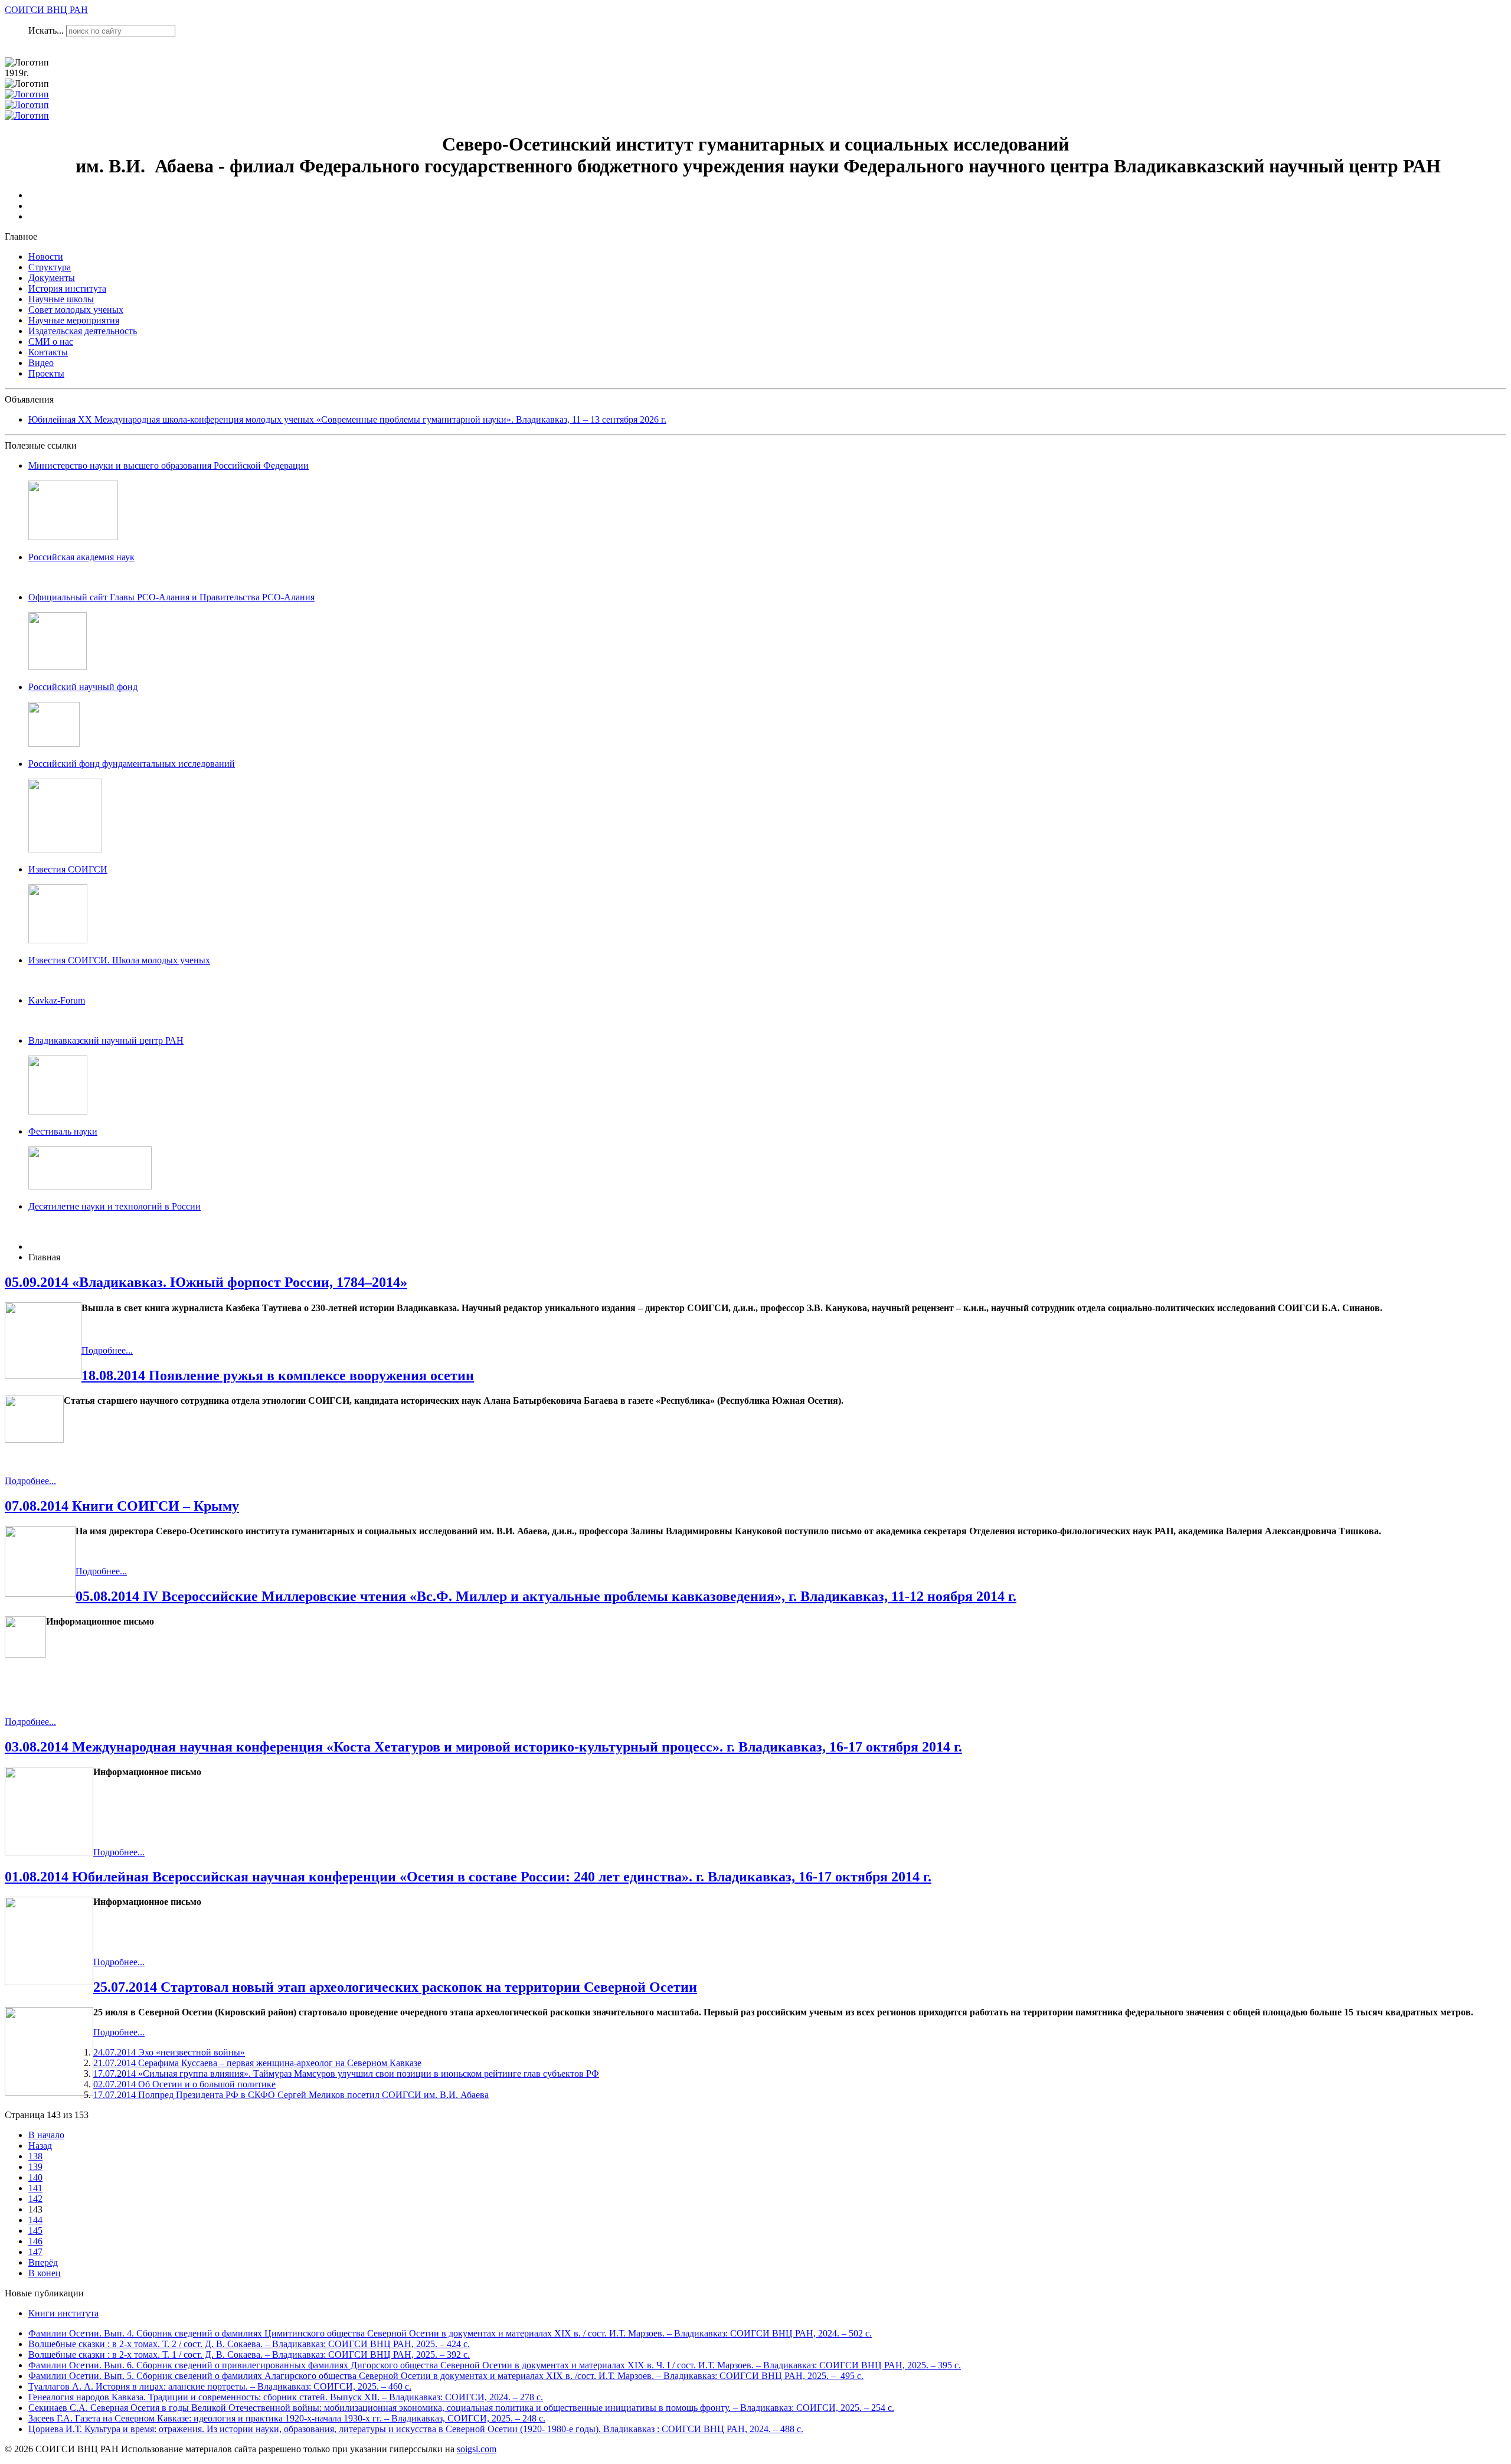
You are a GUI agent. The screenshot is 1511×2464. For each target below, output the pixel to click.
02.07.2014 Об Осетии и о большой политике (184, 2084)
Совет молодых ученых (76, 310)
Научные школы (61, 299)
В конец (45, 2273)
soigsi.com (477, 2449)
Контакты (48, 352)
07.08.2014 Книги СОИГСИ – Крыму (122, 1506)
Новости (46, 256)
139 (35, 2167)
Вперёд (43, 2262)
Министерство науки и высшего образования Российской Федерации (169, 465)
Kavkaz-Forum (57, 1000)
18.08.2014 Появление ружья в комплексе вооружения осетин (278, 1375)
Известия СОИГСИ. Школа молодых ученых (119, 960)
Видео (41, 363)
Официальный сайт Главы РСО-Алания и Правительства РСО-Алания (171, 597)
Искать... (46, 30)
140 (35, 2177)
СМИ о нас (51, 342)
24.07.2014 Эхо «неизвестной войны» (169, 2052)
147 (35, 2252)
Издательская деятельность (83, 331)
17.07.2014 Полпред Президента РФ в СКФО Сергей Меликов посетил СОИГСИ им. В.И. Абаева (291, 2095)
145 (35, 2231)
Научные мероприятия (74, 320)
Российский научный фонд (83, 687)
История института (67, 288)
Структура (50, 267)
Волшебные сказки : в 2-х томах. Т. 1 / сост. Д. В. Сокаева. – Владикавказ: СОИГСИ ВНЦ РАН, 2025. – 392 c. (249, 2354)
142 (35, 2199)
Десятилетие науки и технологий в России (115, 1206)
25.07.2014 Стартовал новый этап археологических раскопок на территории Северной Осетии (395, 1987)
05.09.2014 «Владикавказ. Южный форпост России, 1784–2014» (206, 1282)
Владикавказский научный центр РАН (106, 1040)
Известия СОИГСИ (68, 869)
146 (35, 2241)
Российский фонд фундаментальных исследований (132, 764)
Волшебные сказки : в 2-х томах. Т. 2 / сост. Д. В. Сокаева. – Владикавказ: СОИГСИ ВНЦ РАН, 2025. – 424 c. (249, 2344)
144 (35, 2220)
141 (35, 2188)
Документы (52, 278)
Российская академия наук (81, 557)
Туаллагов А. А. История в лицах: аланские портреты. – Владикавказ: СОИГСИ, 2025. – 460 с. (220, 2386)
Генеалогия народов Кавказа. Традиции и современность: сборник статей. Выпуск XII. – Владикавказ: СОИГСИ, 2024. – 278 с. (286, 2397)
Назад (40, 2146)
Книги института (63, 2313)
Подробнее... (107, 1350)
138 (35, 2156)
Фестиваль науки (63, 1131)
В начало (46, 2135)
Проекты (46, 373)
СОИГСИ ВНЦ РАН (46, 10)
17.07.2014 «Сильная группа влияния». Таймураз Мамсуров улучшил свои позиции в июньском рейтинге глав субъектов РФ (346, 2074)
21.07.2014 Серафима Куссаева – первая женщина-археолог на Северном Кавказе (257, 2063)
